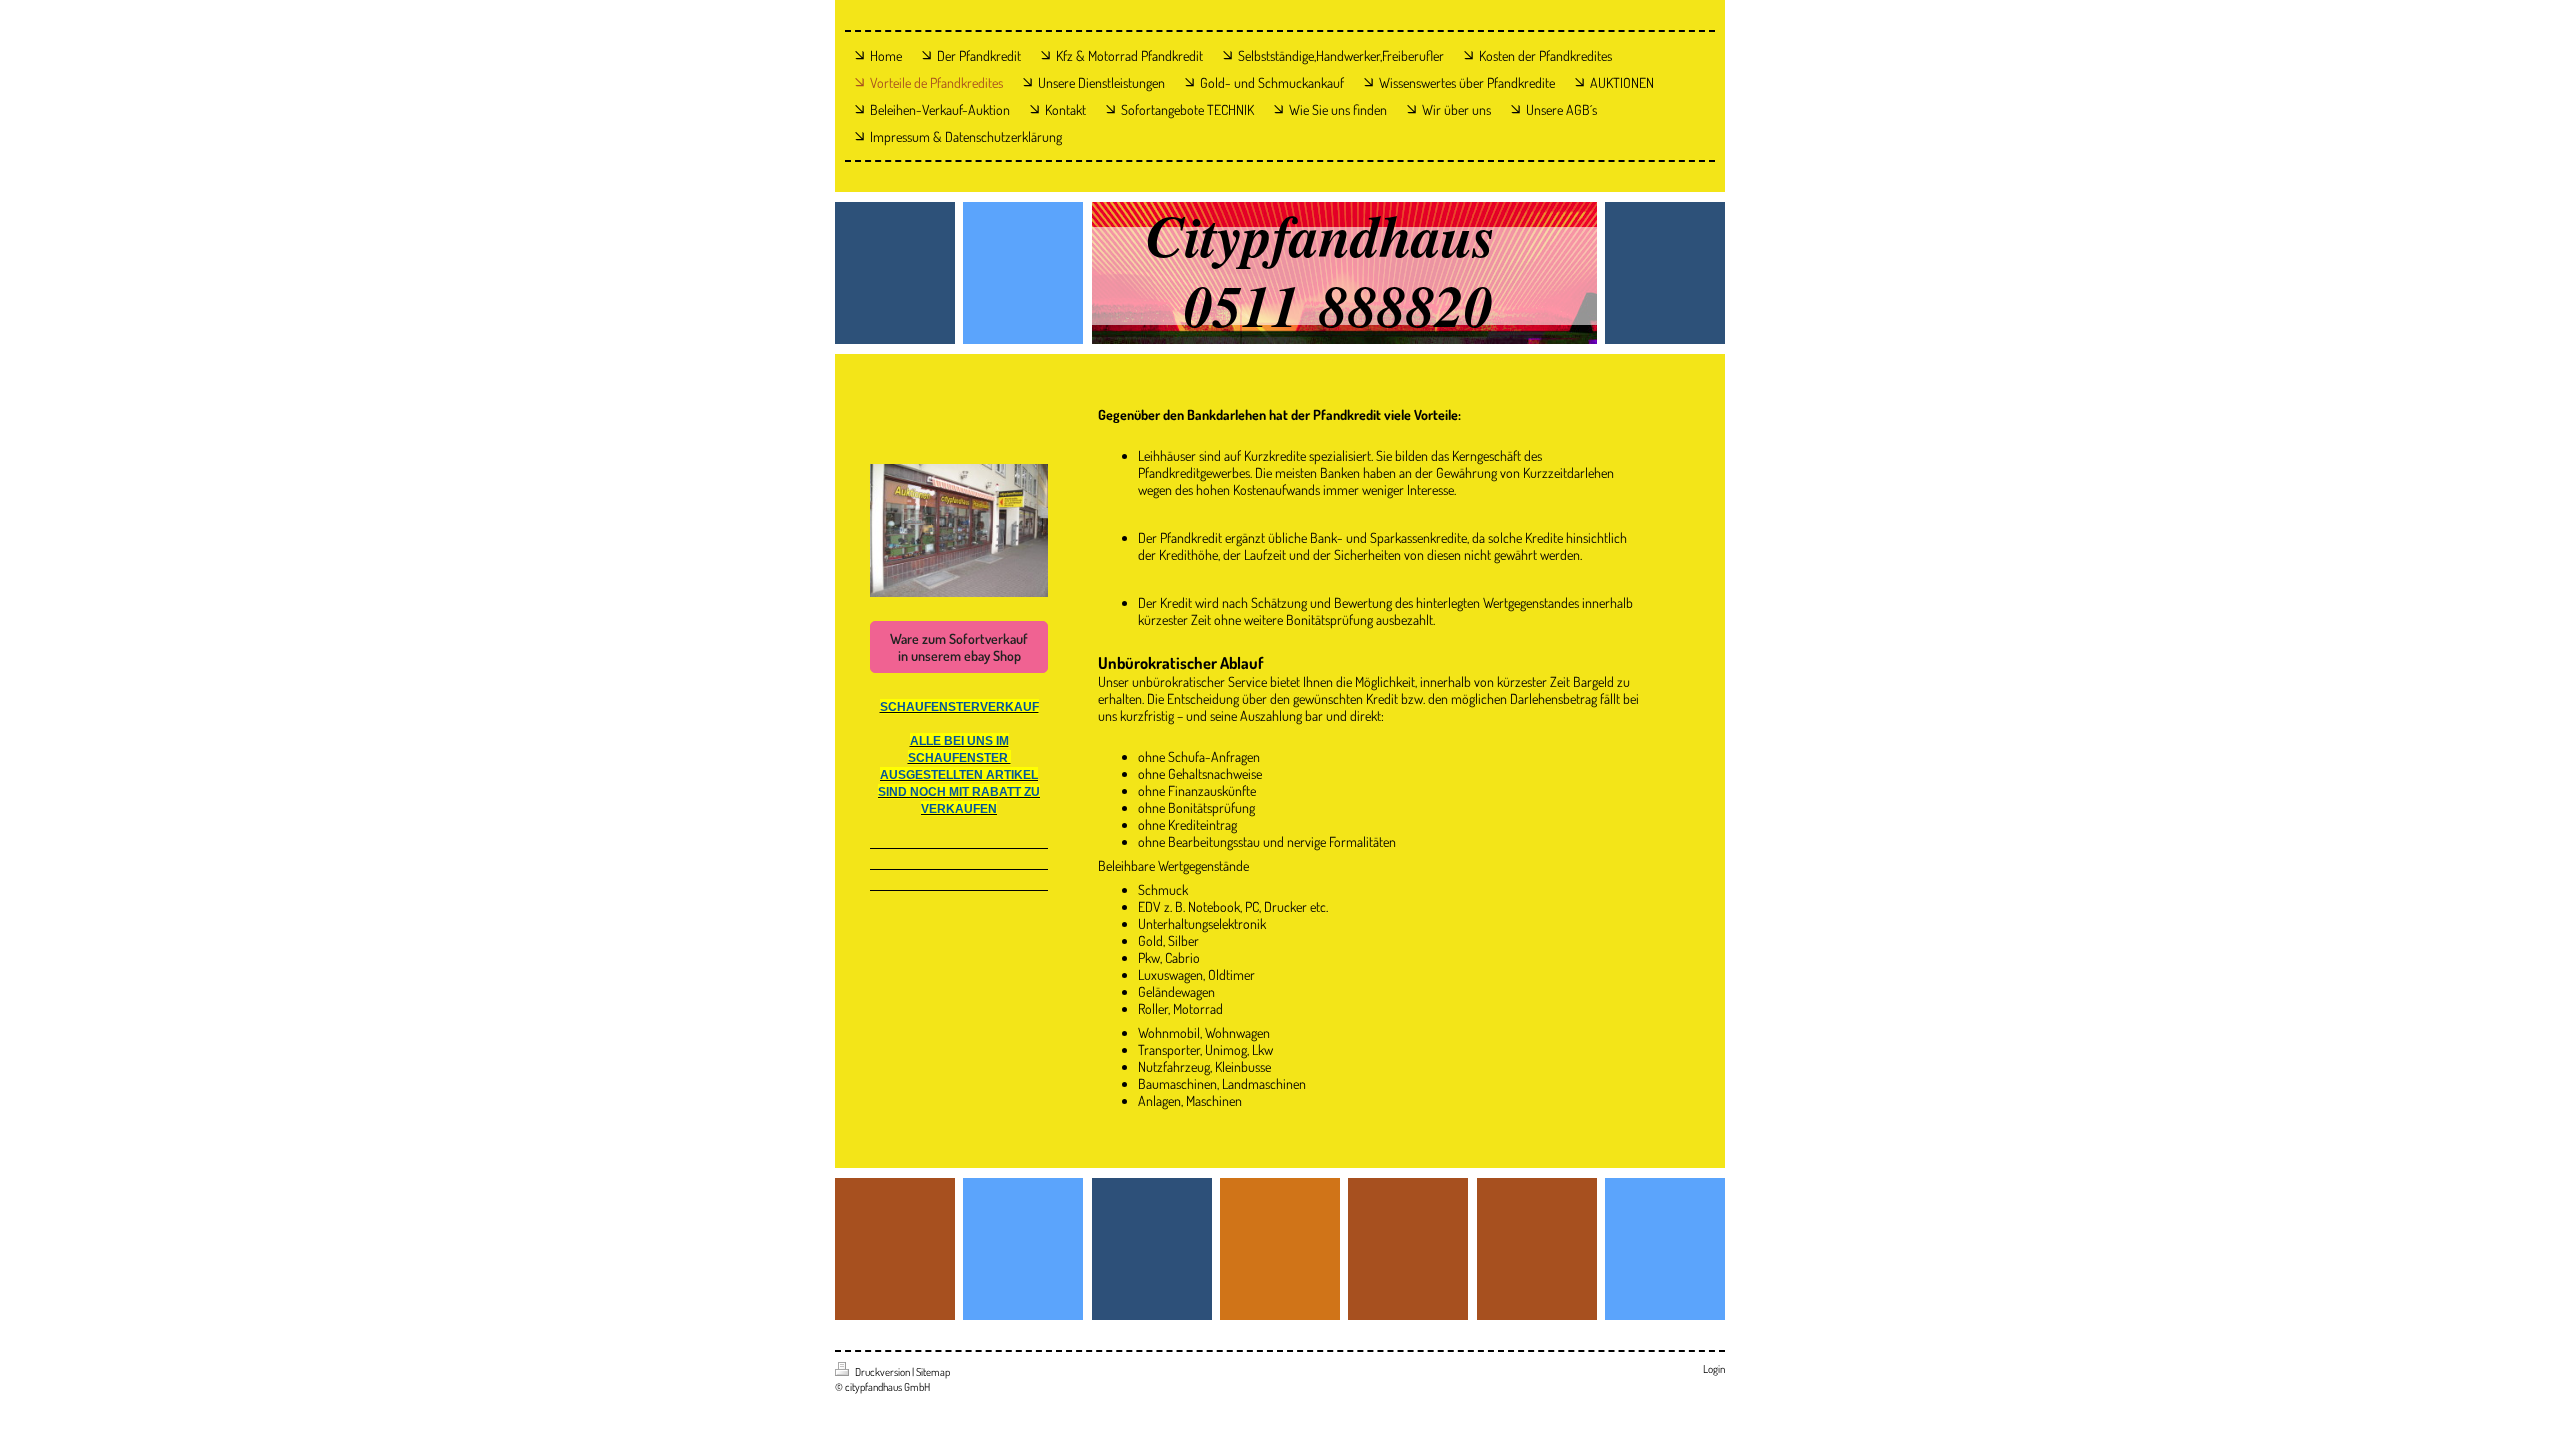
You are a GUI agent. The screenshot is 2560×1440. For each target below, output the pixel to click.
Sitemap (933, 1372)
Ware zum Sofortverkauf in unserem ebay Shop (959, 647)
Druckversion (882, 1372)
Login (1714, 1369)
